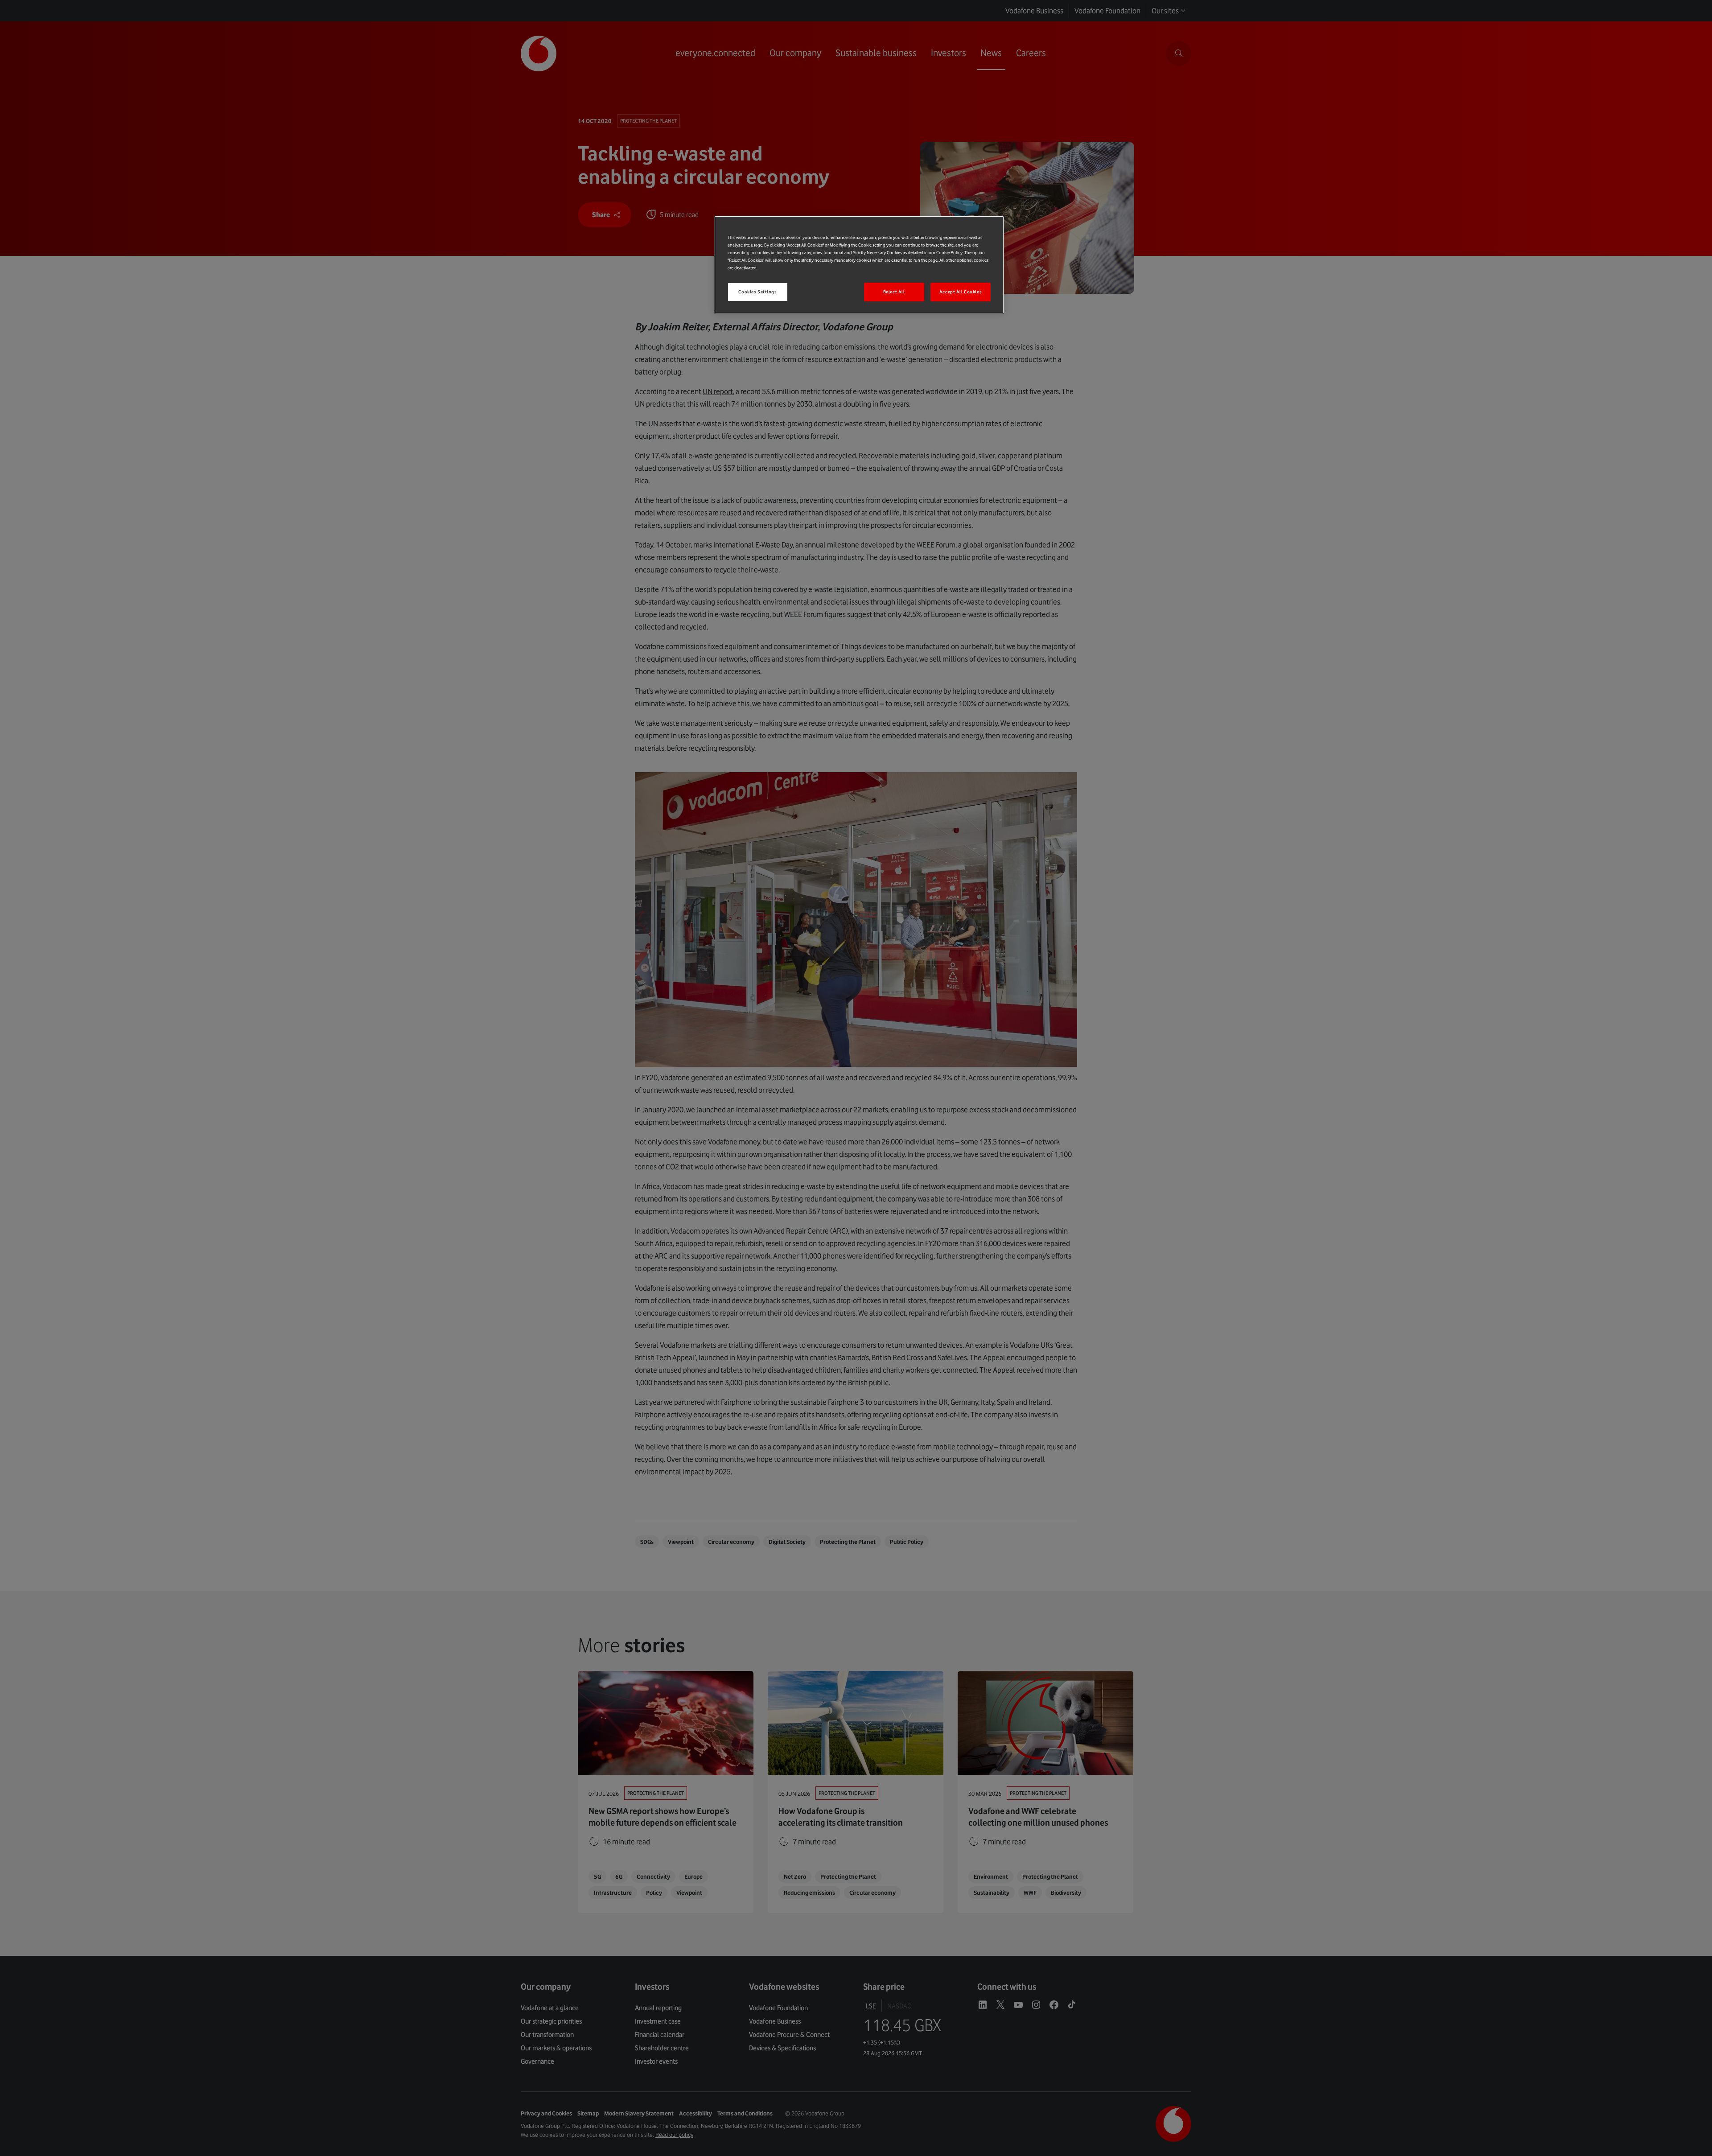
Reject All (894, 292)
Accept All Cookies (961, 292)
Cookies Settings (757, 292)
